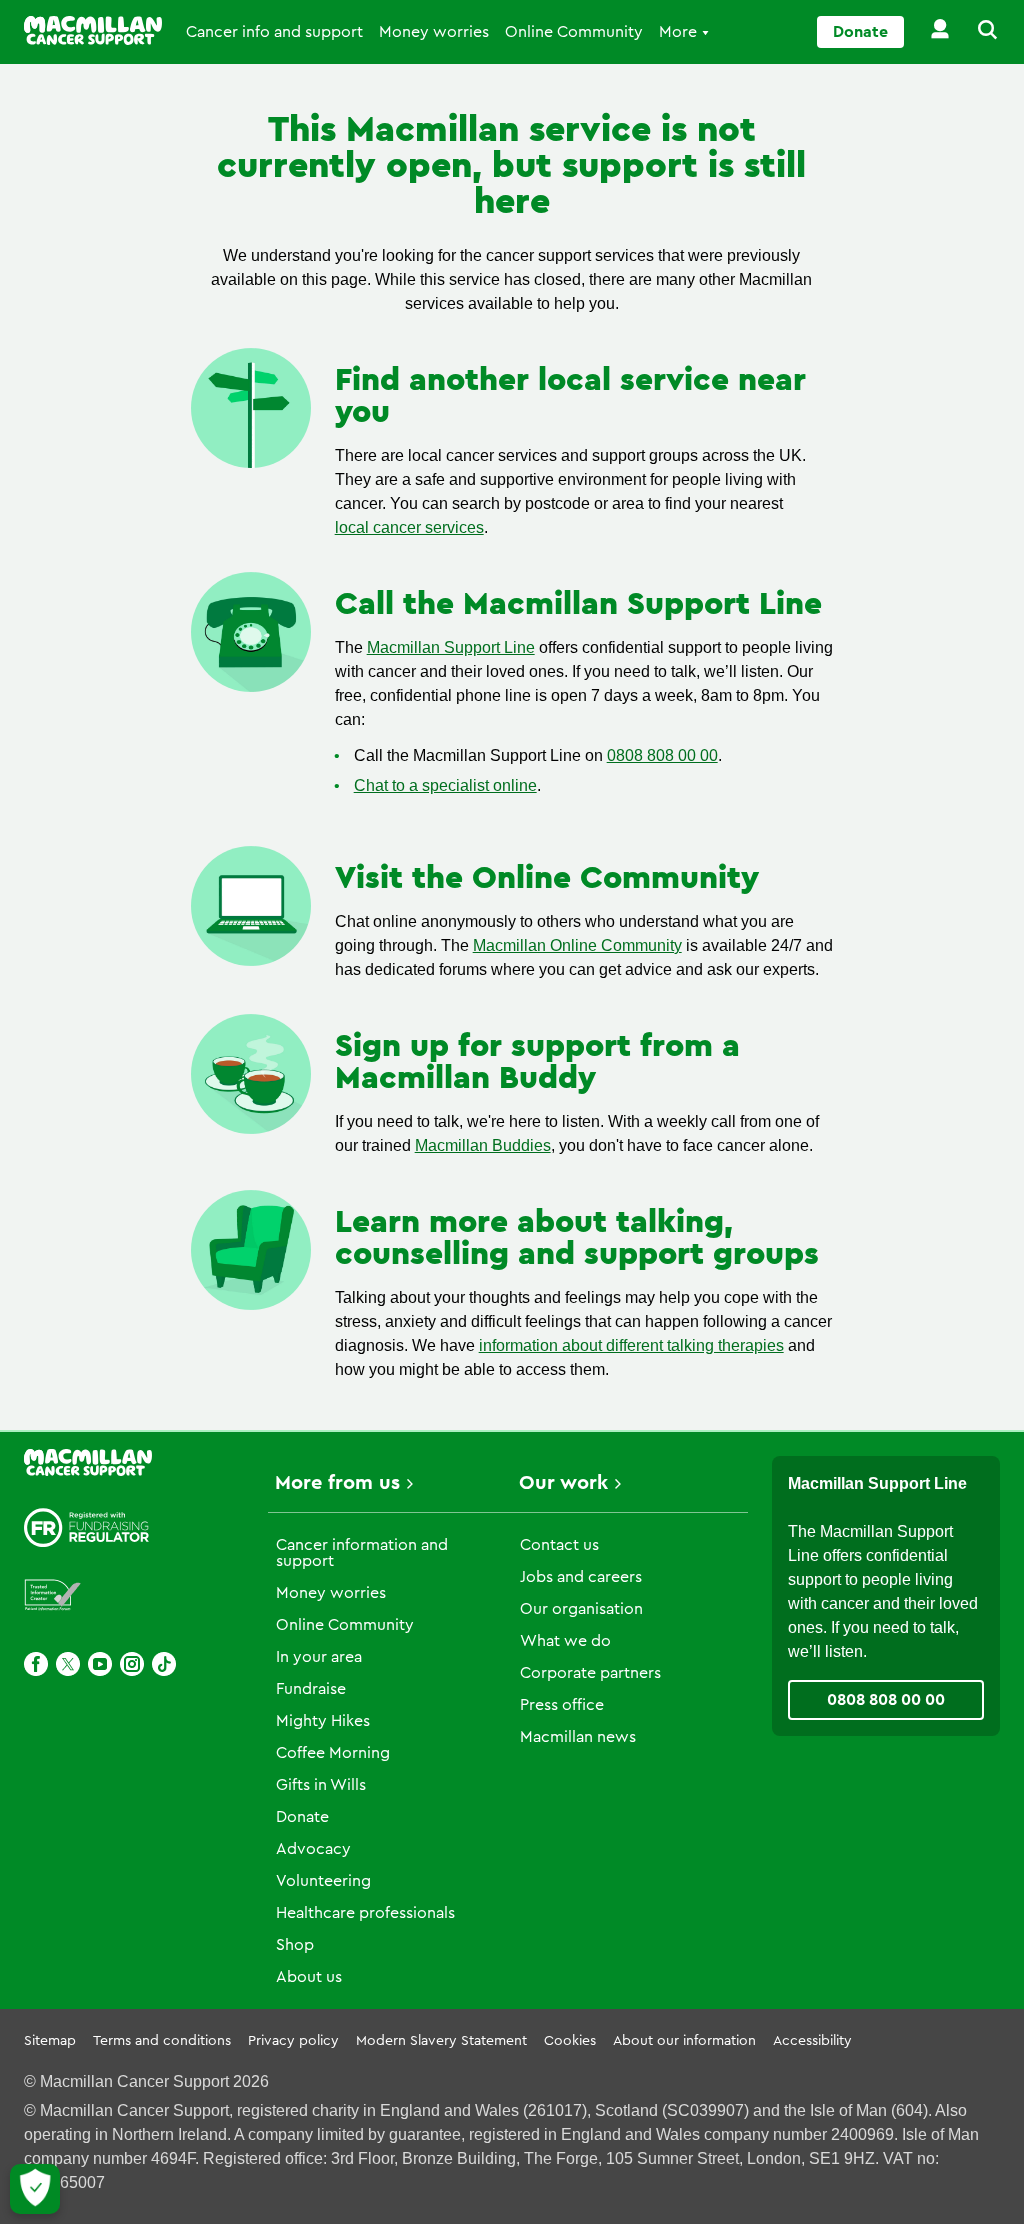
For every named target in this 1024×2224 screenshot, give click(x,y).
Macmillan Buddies (483, 1145)
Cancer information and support (362, 1553)
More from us (337, 1483)
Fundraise (311, 1689)
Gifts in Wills (321, 1785)
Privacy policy (293, 2041)
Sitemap (50, 2041)
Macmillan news (578, 1737)
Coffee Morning (333, 1753)
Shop (295, 1945)
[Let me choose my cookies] (35, 2189)
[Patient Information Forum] (53, 1595)
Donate (860, 32)
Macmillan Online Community (577, 945)
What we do (565, 1641)
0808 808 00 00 (662, 755)
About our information (684, 2041)
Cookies (570, 2041)
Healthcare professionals (365, 1913)
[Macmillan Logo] (93, 30)
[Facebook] (36, 1664)
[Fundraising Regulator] (87, 1527)
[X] (68, 1664)
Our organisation (581, 1609)
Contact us (559, 1545)
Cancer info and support (274, 32)
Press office (562, 1705)
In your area (319, 1657)
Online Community (574, 32)
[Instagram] (132, 1664)
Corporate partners (590, 1673)
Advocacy (313, 1849)
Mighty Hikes (323, 1721)
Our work (563, 1483)
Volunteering (323, 1881)
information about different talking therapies (631, 1345)
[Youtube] (100, 1664)
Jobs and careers (581, 1577)
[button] (976, 32)
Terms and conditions (162, 2041)
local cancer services (409, 527)
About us (309, 1977)
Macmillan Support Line (451, 647)
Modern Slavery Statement (441, 2041)
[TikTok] (164, 1664)
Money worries (434, 32)
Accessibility (812, 2041)
